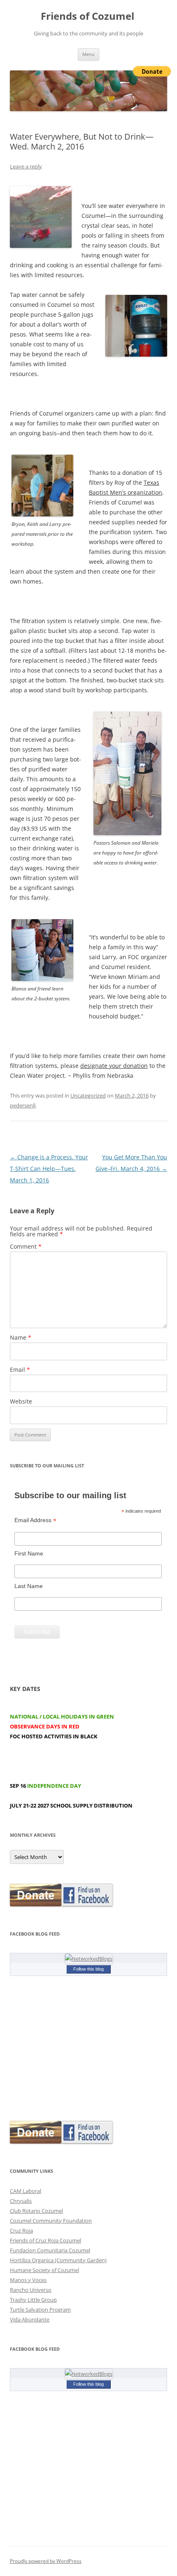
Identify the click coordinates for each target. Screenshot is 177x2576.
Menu (88, 54)
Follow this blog (88, 1969)
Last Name (29, 1586)
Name (21, 1337)
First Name (29, 1553)
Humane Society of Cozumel (44, 2270)
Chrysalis (21, 2201)
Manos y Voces (28, 2280)
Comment (26, 1246)
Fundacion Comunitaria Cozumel (50, 2250)
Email (20, 1370)
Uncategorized (88, 1095)
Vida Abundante (30, 2319)
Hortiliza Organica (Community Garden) (58, 2260)
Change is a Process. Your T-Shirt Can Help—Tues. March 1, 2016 (49, 1169)
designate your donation (114, 1066)
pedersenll (23, 1105)
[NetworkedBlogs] (89, 1959)
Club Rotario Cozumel (36, 2211)
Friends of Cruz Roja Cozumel (45, 2240)
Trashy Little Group (33, 2300)
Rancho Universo (31, 2290)
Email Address (35, 1520)
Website (21, 1401)
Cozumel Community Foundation (51, 2221)
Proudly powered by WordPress (46, 2561)
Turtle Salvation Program (40, 2310)
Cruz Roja (21, 2230)
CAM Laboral (26, 2191)
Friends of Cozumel (89, 16)
